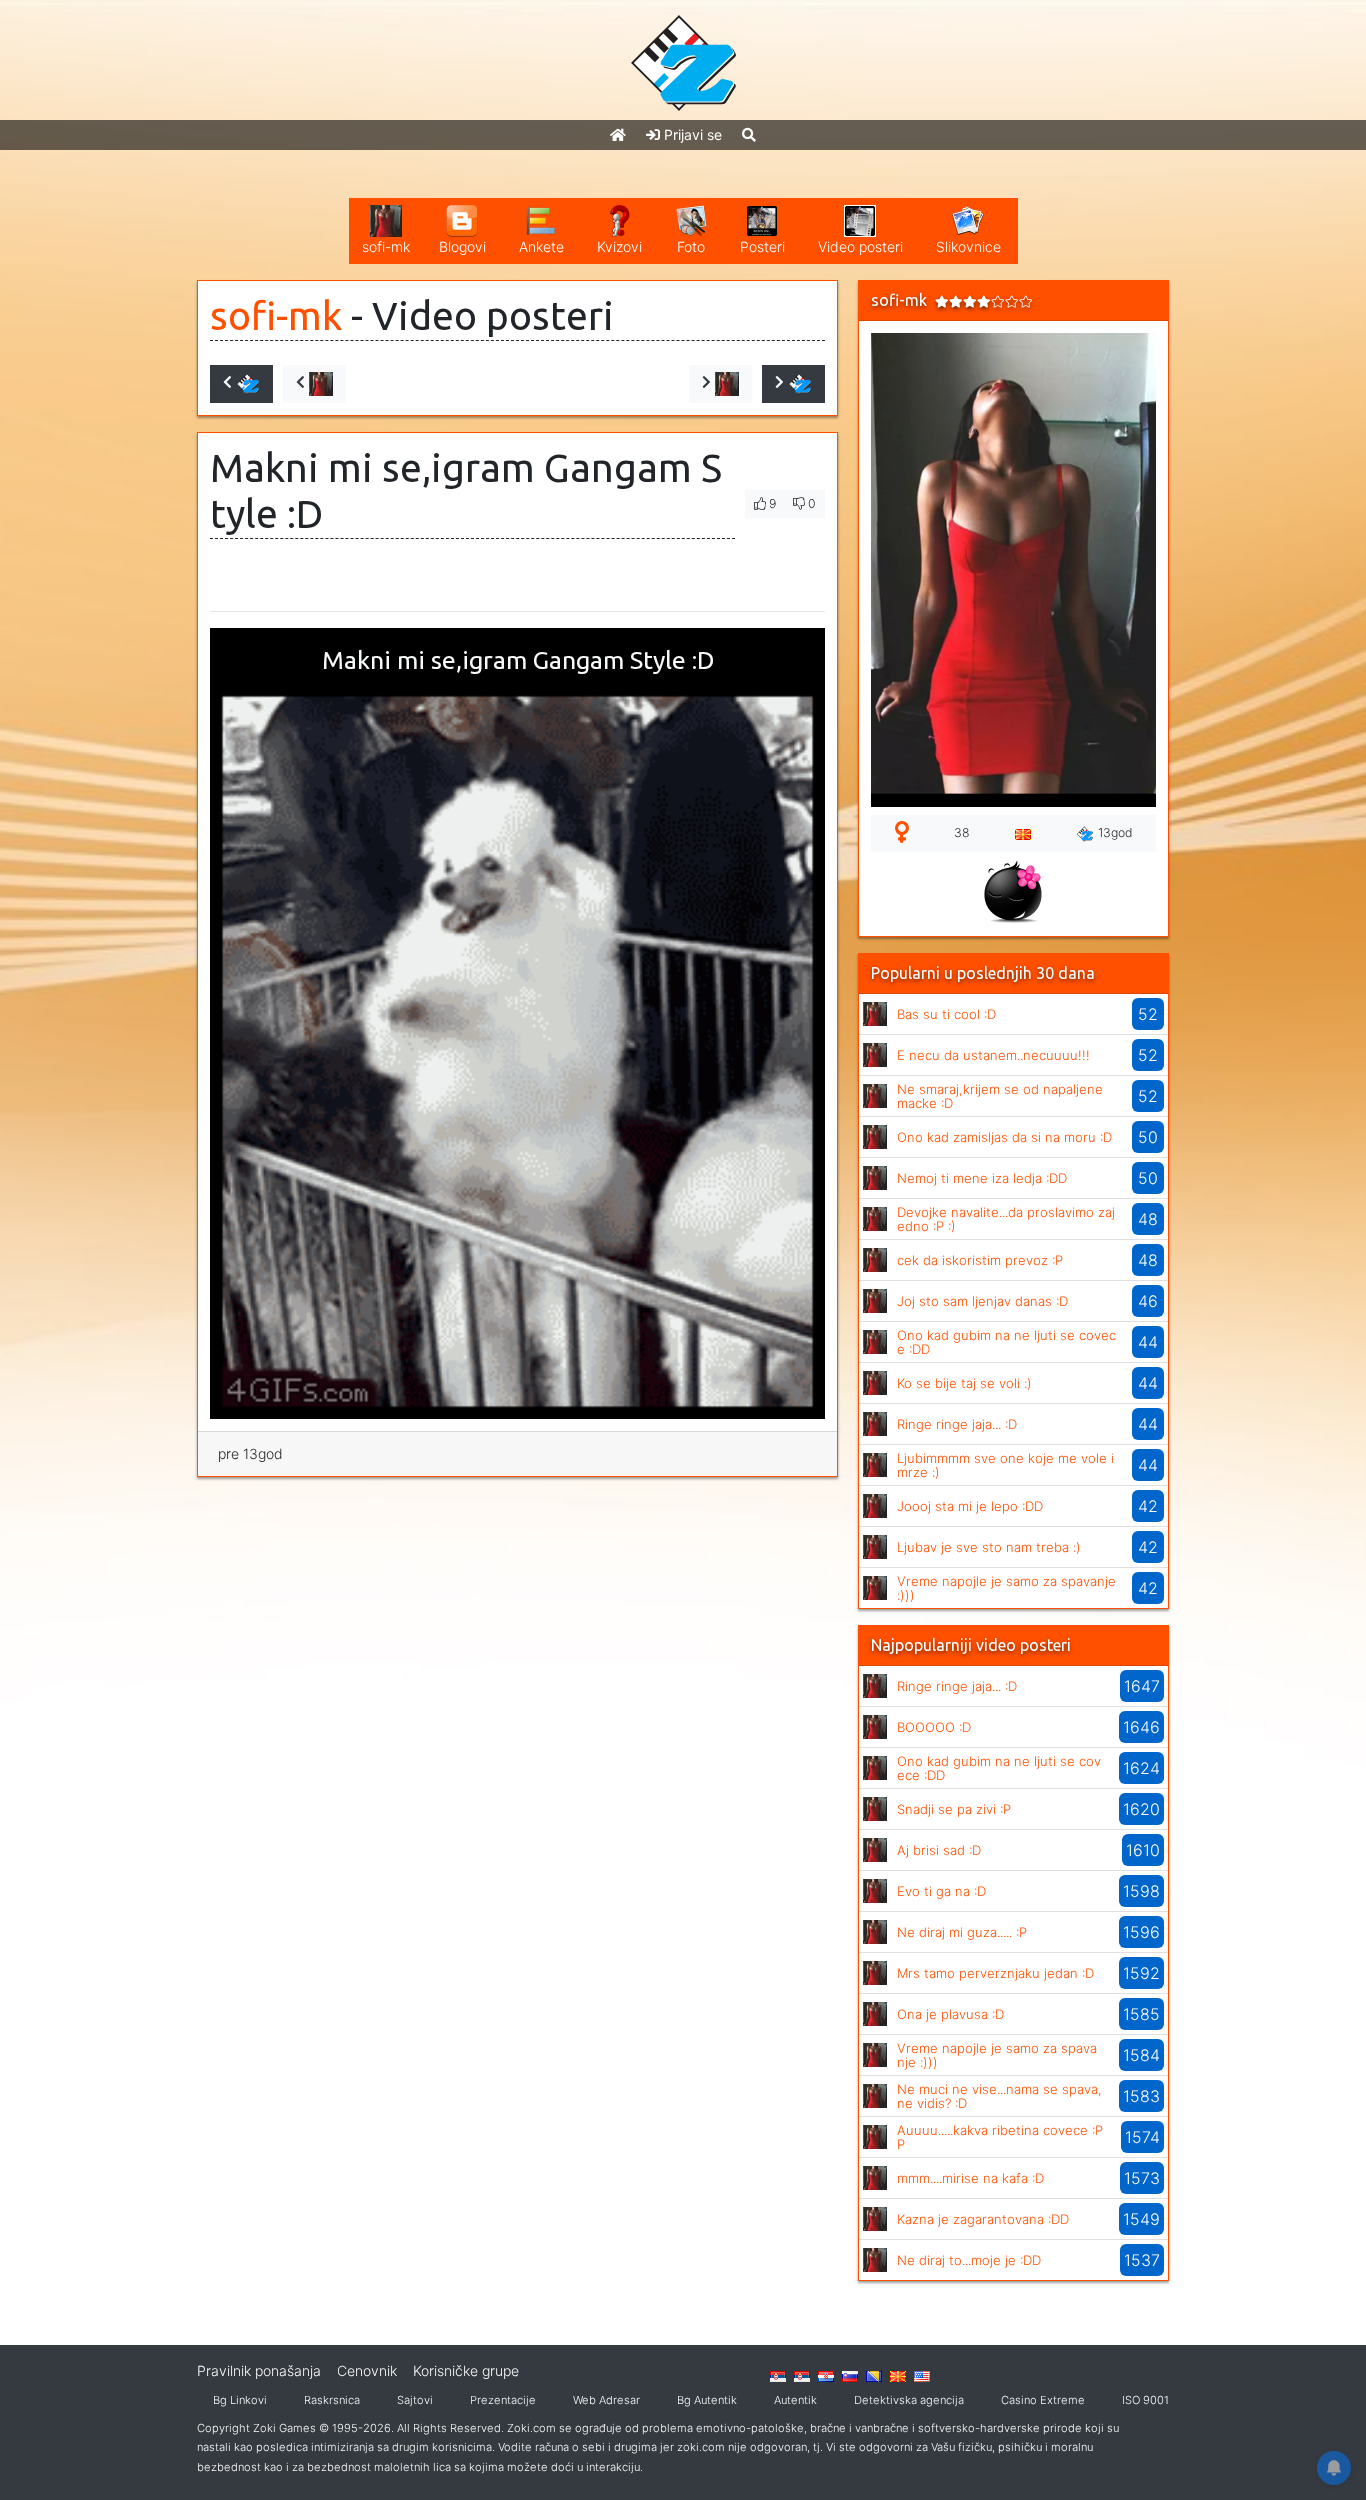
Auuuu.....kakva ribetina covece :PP (1000, 2137)
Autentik (795, 2400)
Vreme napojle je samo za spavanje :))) (1006, 1588)
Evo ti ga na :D (941, 1891)
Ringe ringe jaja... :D (957, 1424)
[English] (922, 2375)
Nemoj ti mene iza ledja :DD (982, 1178)
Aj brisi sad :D (939, 1850)
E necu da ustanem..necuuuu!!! (993, 1055)
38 (962, 832)
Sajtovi (415, 2400)
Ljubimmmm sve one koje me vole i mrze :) (1005, 1465)
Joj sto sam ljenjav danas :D (982, 1301)
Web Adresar (606, 2400)
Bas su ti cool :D (946, 1014)
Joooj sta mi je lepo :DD (970, 1506)
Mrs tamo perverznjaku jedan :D (995, 1973)
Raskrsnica (332, 2400)
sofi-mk (276, 315)
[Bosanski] (874, 2375)
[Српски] (778, 2375)
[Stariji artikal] (793, 384)
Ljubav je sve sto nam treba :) (989, 1547)
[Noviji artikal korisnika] (314, 384)
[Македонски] (898, 2375)
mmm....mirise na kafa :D (970, 2178)
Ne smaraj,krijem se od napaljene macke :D (1000, 1096)
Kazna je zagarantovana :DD (983, 2219)
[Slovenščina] (850, 2375)
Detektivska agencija (909, 2400)
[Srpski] (802, 2375)
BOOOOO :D (934, 1727)
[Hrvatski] (826, 2375)
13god (1115, 832)
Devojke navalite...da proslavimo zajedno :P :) (1006, 1219)
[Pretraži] (749, 134)
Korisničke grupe (466, 2370)
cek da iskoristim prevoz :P (980, 1260)
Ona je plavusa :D (950, 2014)
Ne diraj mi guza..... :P (962, 1932)
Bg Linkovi (240, 2400)
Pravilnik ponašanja (259, 2370)
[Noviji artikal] (241, 384)
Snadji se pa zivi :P (954, 1809)
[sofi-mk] (875, 1012)
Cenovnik (367, 2370)
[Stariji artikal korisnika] (720, 384)
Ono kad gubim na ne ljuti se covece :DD (1006, 1342)
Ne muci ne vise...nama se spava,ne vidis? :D (999, 2096)
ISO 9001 (1145, 2400)
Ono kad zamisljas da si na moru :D (1004, 1137)
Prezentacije (503, 2400)
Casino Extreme (1043, 2400)
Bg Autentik (707, 2400)
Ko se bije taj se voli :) (964, 1383)
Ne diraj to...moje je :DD (969, 2260)
